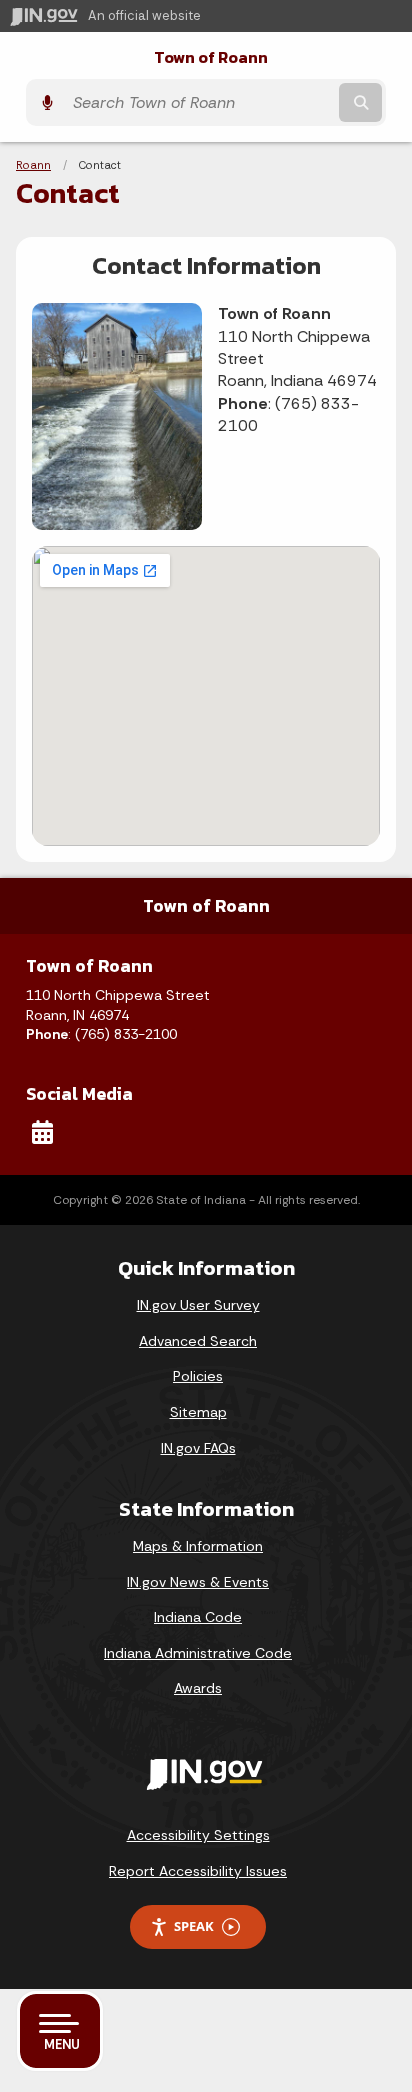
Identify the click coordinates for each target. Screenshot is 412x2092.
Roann (33, 165)
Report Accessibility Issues (198, 1871)
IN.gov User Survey (198, 1305)
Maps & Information (198, 1546)
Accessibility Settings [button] (198, 1835)
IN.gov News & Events (198, 1582)
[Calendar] (42, 1132)
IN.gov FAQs (198, 1448)
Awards (198, 1688)
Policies (198, 1376)
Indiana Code (198, 1617)
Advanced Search (198, 1341)
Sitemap (198, 1412)
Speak (194, 1926)
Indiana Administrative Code (198, 1653)
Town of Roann (211, 57)
